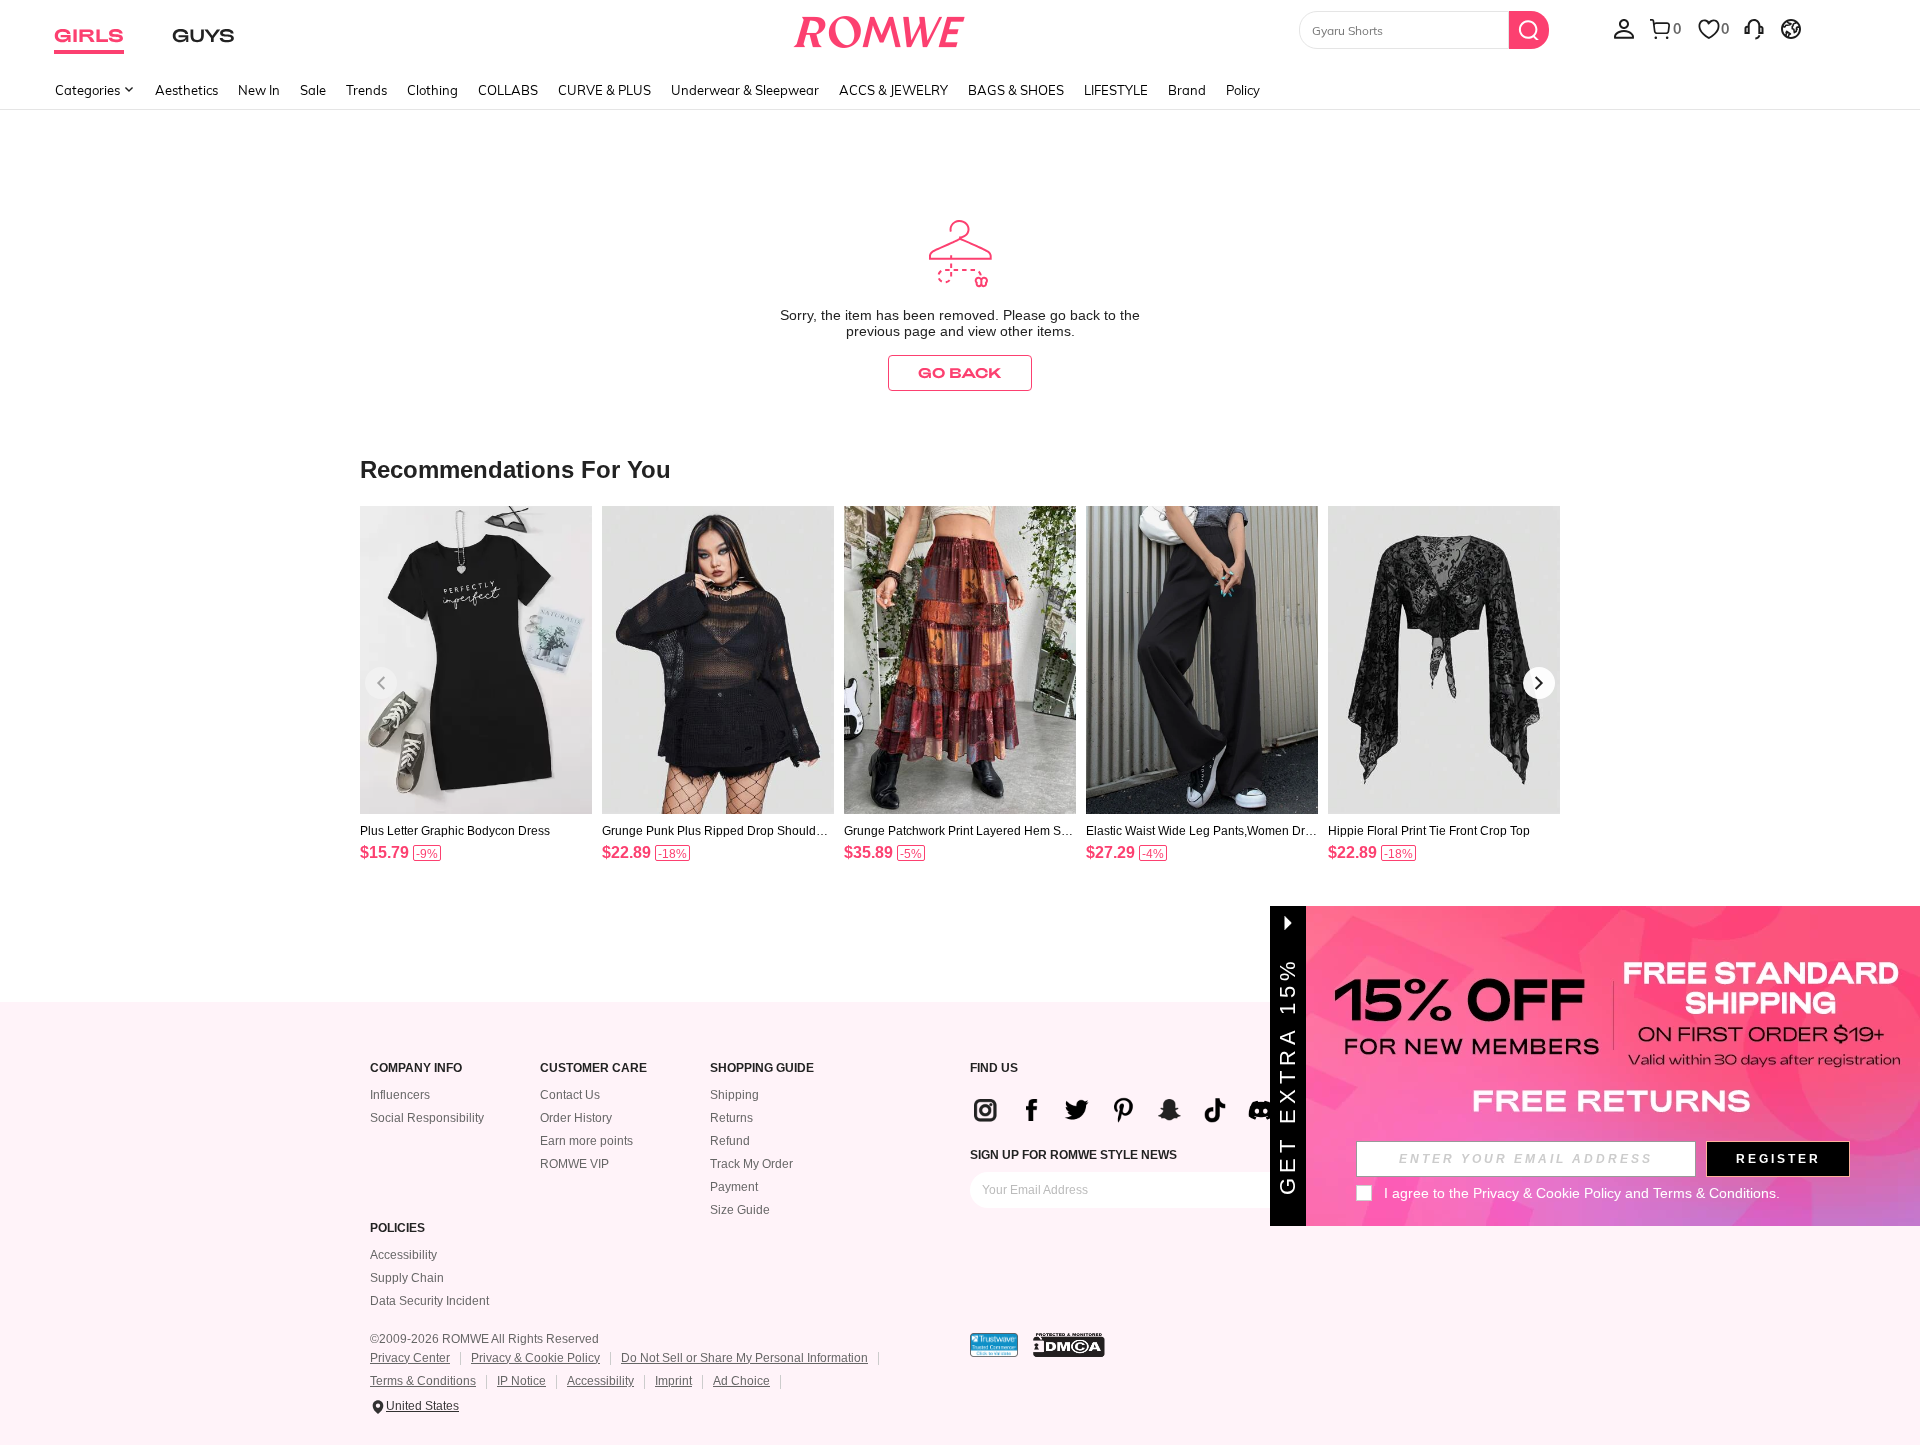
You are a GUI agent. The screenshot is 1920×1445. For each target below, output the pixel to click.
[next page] (1539, 683)
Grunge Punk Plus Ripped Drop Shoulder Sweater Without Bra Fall (714, 831)
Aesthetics (186, 90)
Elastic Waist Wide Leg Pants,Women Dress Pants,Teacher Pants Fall (1202, 831)
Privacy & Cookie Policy (535, 1358)
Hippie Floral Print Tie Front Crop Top (1429, 831)
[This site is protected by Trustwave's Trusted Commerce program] (994, 1345)
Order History (576, 1118)
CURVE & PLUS (604, 90)
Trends (366, 90)
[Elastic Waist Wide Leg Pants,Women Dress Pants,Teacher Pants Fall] (1202, 660)
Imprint (673, 1381)
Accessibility (403, 1255)
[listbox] (1624, 28)
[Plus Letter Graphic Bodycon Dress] (476, 660)
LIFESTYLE (1116, 90)
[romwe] (879, 28)
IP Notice (521, 1381)
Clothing (432, 90)
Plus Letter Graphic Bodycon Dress (455, 831)
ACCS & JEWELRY (893, 90)
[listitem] (476, 709)
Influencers (400, 1095)
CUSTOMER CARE (593, 1068)
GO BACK (960, 372)
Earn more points (586, 1141)
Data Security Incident (429, 1301)
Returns (731, 1118)
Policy (1243, 90)
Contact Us (570, 1095)
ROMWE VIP (574, 1164)
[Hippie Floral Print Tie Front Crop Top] (1444, 660)
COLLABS (508, 90)
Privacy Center (410, 1358)
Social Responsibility (427, 1118)
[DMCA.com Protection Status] (1069, 1345)
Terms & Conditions (423, 1381)
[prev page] (381, 683)
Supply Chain (407, 1278)
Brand (1187, 90)
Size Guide (740, 1210)
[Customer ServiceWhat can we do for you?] (1754, 28)
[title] (960, 468)
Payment (734, 1187)
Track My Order (751, 1164)
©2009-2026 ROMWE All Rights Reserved (484, 1339)
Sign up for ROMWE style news (1073, 1155)
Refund (730, 1141)
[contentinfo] (384, 852)
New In (259, 90)
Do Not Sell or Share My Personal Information (744, 1358)
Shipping (734, 1095)
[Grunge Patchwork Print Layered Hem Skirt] (960, 660)
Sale (313, 90)
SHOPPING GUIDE (762, 1068)
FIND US (994, 1068)
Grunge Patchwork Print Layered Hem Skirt (959, 831)
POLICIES (397, 1228)
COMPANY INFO (416, 1068)
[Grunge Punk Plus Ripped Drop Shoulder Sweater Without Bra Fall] (718, 660)
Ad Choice (741, 1381)
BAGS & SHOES (1016, 90)
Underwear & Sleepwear (745, 90)
